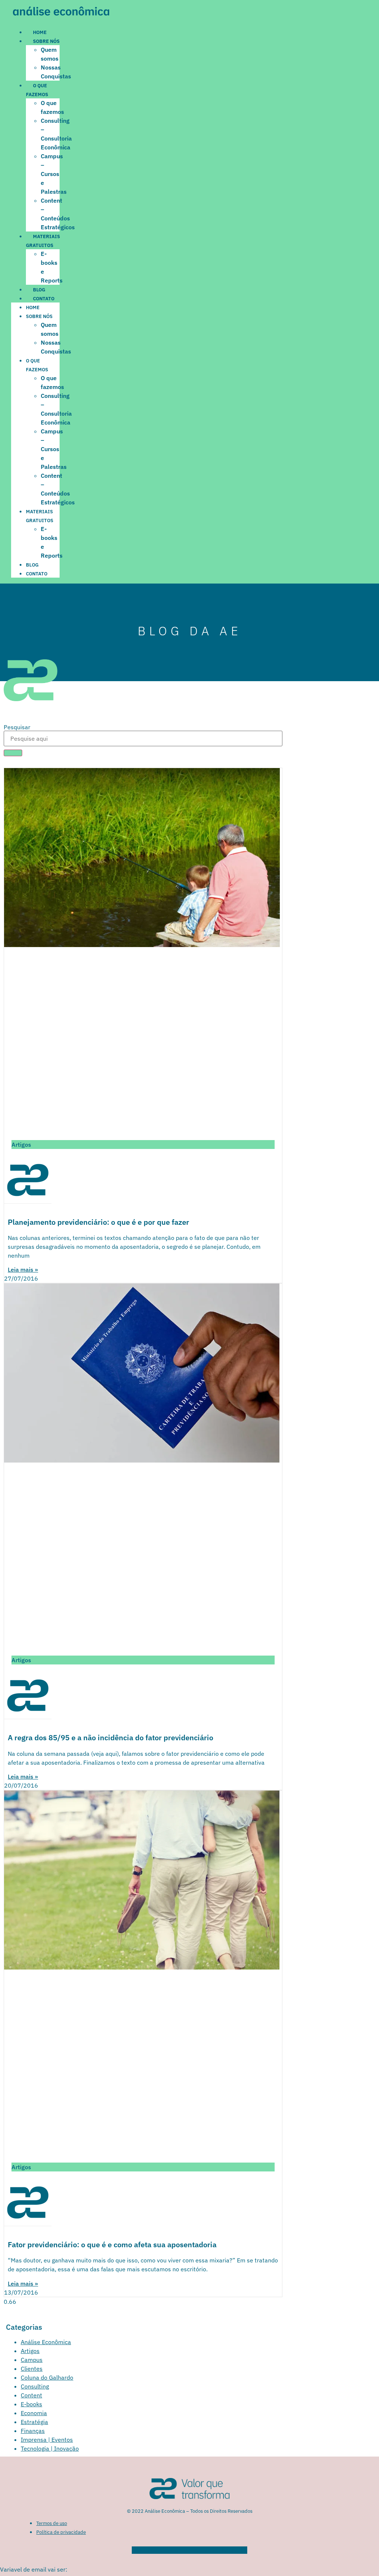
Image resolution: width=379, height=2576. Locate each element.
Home (40, 32)
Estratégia (34, 2422)
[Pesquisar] (13, 753)
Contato (44, 299)
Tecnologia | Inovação (50, 2448)
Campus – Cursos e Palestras (54, 174)
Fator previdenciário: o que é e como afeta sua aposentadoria (112, 2244)
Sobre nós (46, 41)
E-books (31, 2404)
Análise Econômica (46, 2342)
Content (31, 2395)
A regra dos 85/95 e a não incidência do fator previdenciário (110, 1737)
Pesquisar (17, 727)
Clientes (32, 2369)
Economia (34, 2413)
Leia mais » (23, 1270)
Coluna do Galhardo (47, 2377)
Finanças (33, 2431)
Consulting (35, 2386)
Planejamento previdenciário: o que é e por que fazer (98, 1222)
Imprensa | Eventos (47, 2440)
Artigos (30, 2351)
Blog (39, 290)
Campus (32, 2360)
